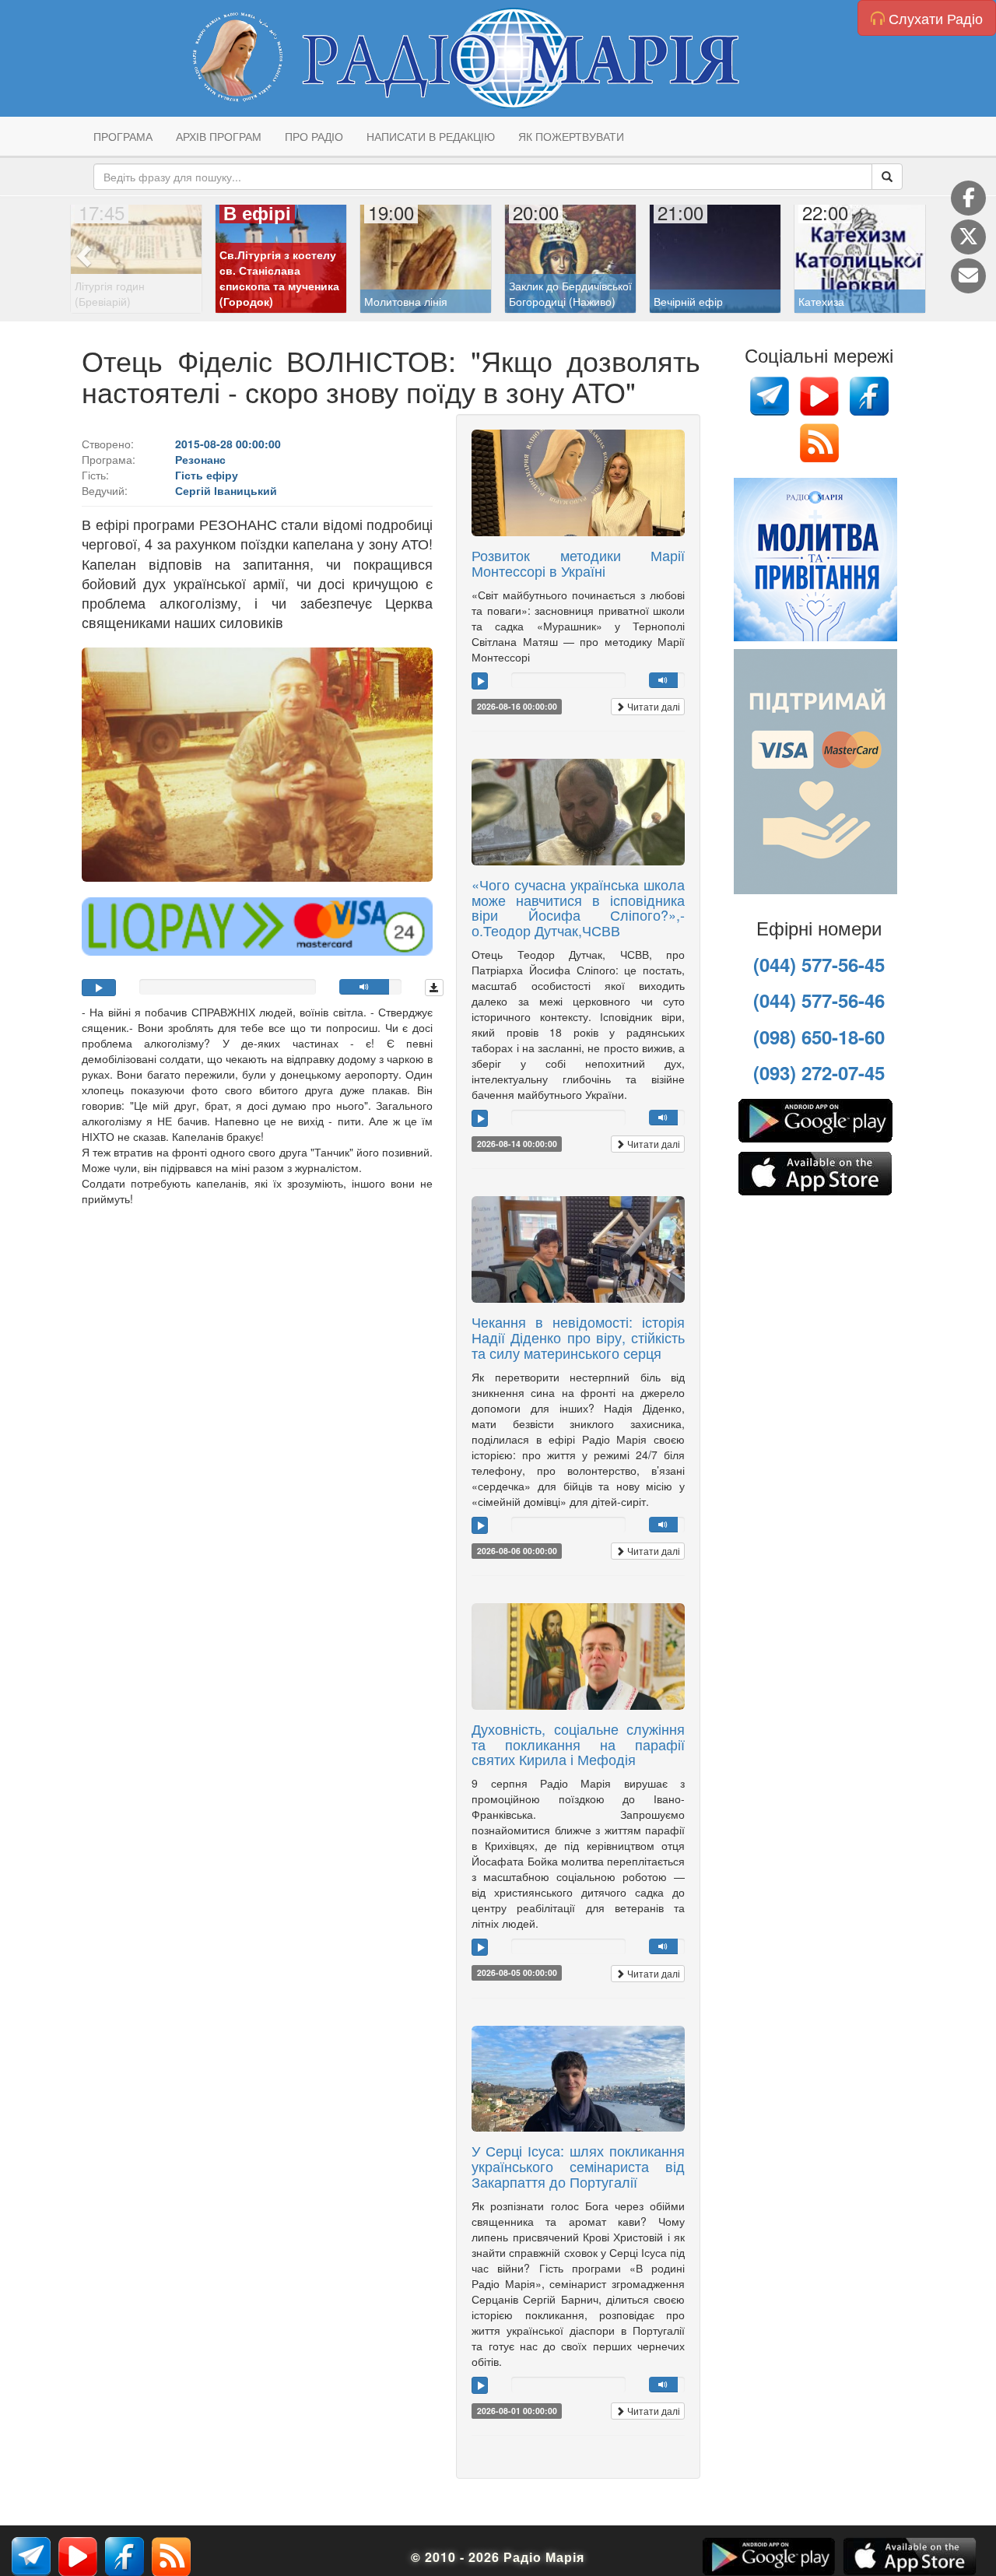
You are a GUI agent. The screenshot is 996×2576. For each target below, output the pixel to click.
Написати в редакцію (431, 136)
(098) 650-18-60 (819, 1037)
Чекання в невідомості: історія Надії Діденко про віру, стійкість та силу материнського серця (578, 1337)
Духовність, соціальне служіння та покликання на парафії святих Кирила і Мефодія (578, 1744)
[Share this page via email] (968, 276)
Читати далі (652, 706)
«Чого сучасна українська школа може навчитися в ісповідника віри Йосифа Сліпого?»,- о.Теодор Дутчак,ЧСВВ (578, 907)
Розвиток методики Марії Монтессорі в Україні (578, 563)
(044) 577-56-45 (819, 964)
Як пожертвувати (571, 136)
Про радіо (314, 136)
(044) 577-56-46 (819, 1000)
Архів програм (219, 136)
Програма (123, 136)
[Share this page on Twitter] (968, 237)
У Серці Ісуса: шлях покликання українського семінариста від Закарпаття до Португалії (578, 2166)
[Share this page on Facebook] (968, 198)
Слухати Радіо (934, 18)
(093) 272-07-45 (819, 1072)
